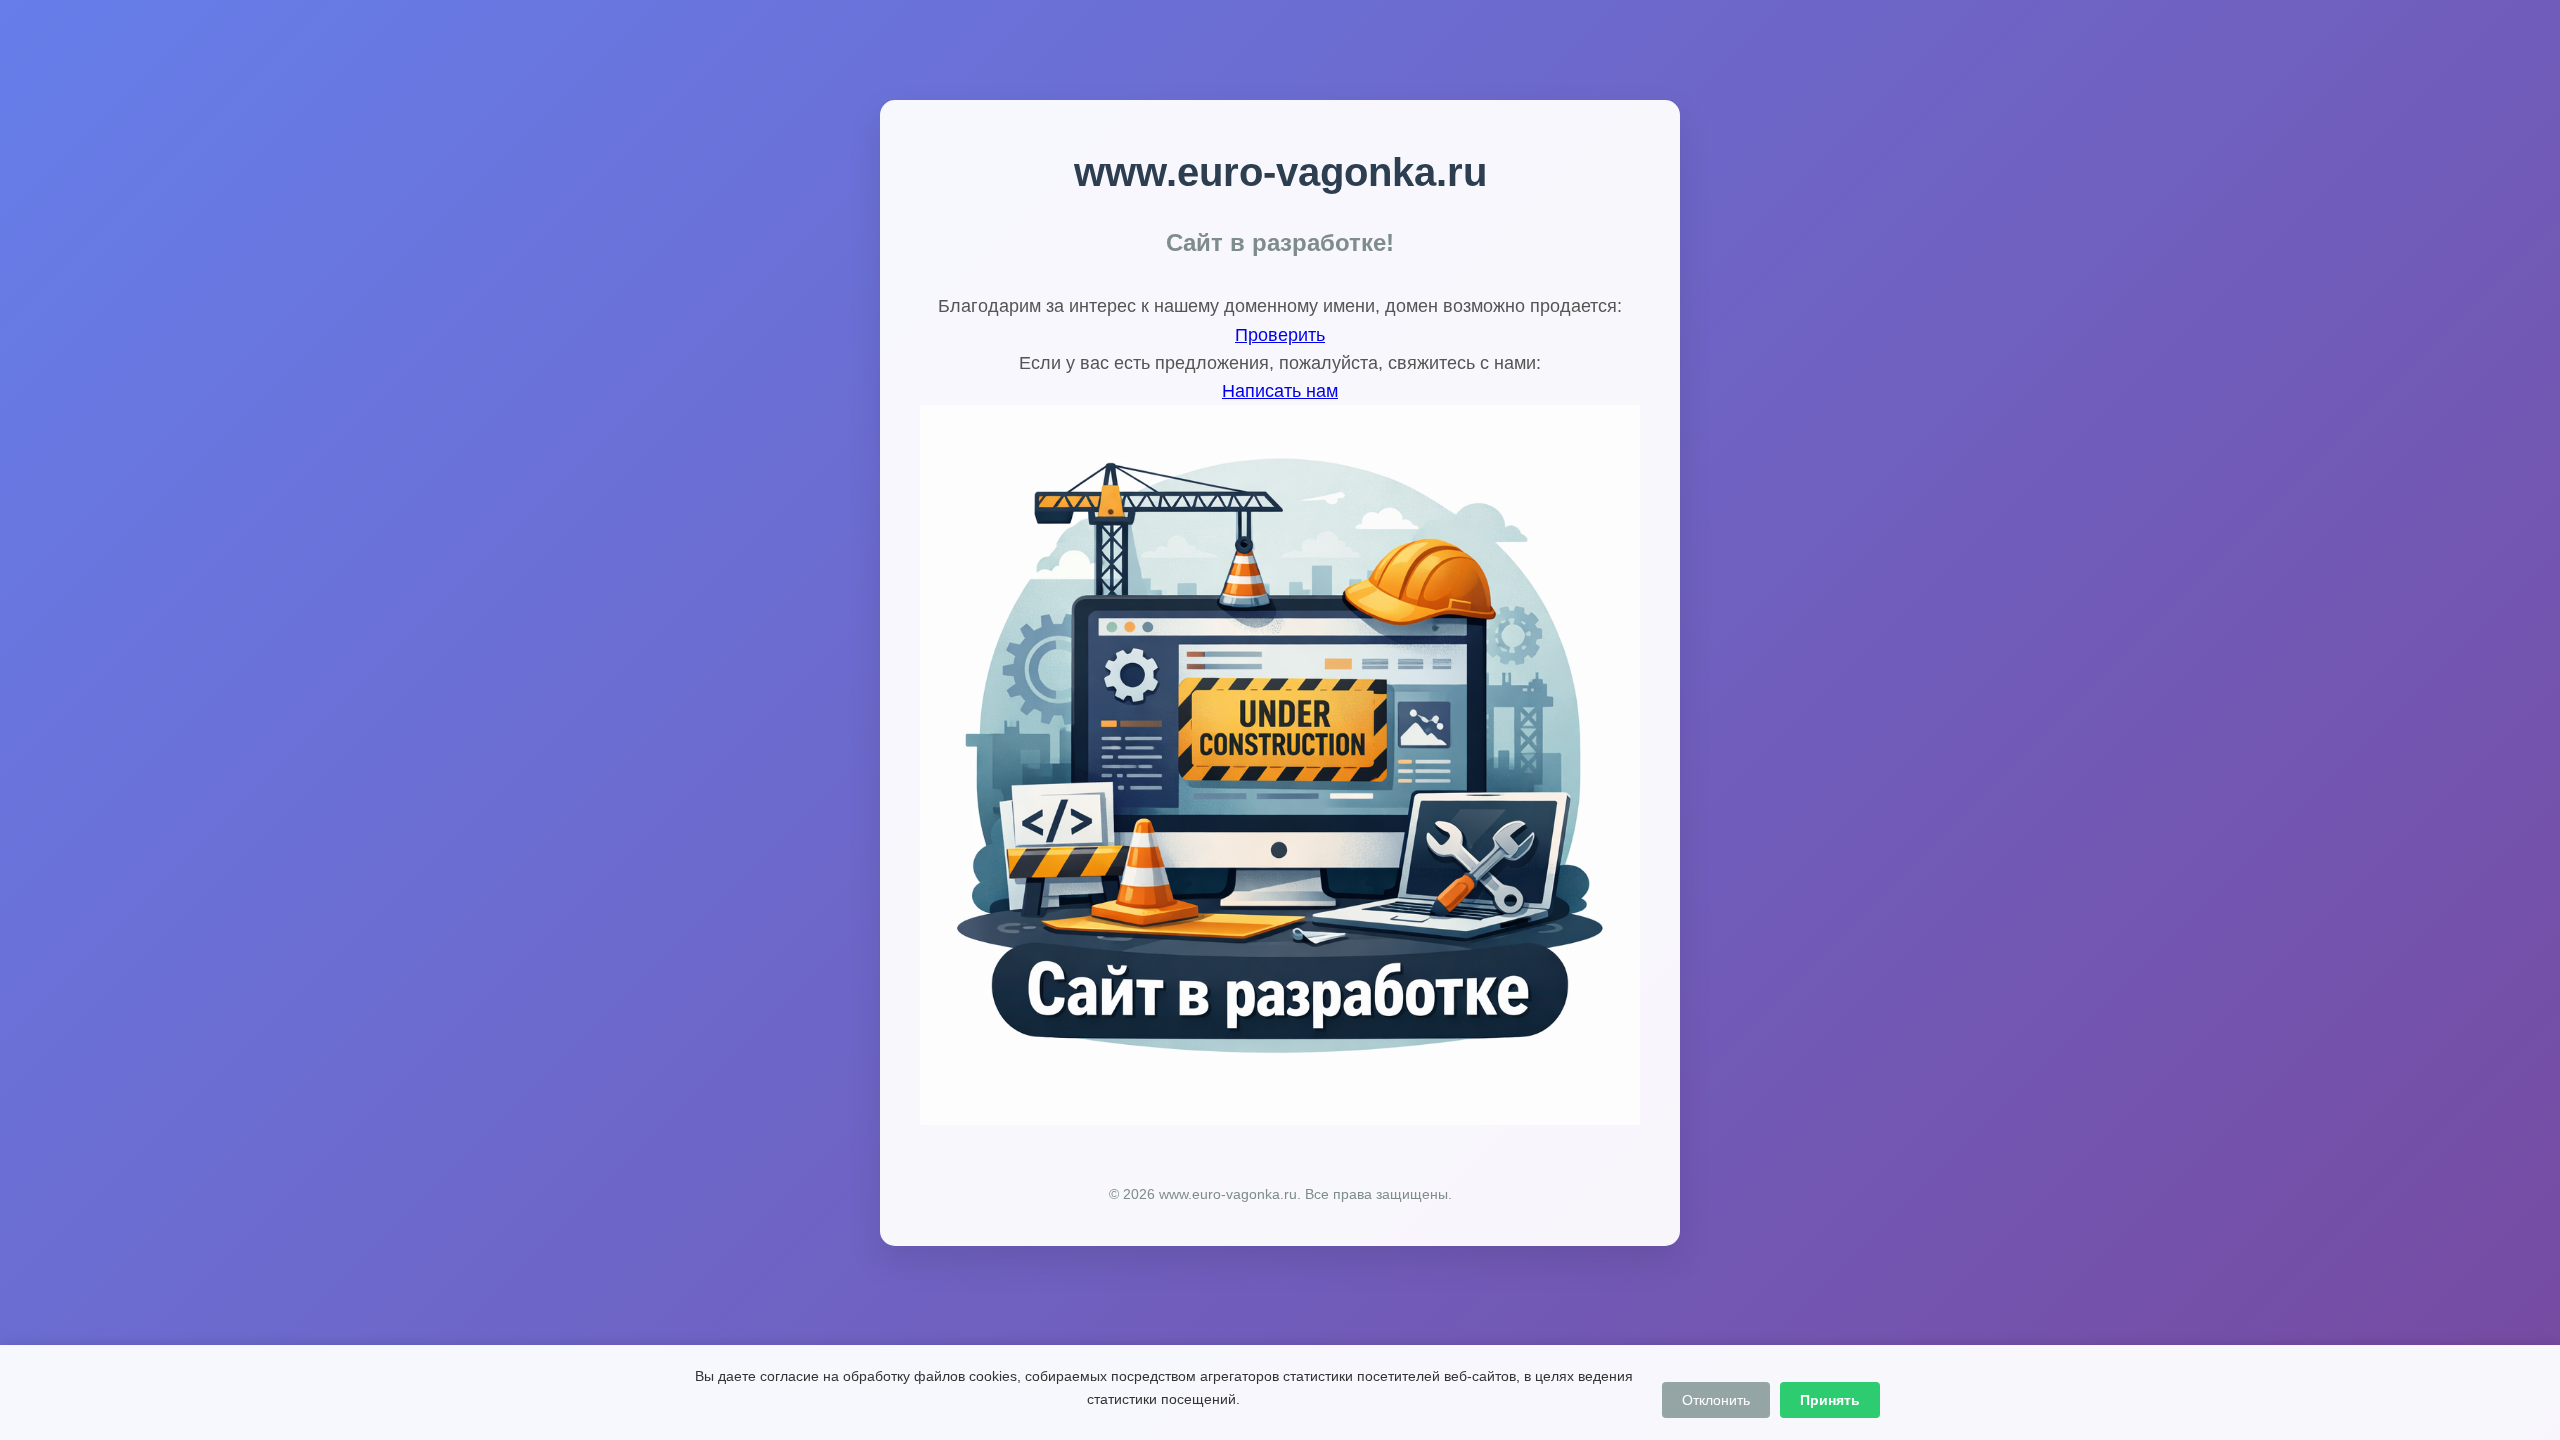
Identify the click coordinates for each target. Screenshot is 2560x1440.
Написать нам (1280, 391)
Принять (1830, 1400)
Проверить (1280, 335)
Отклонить (1716, 1400)
